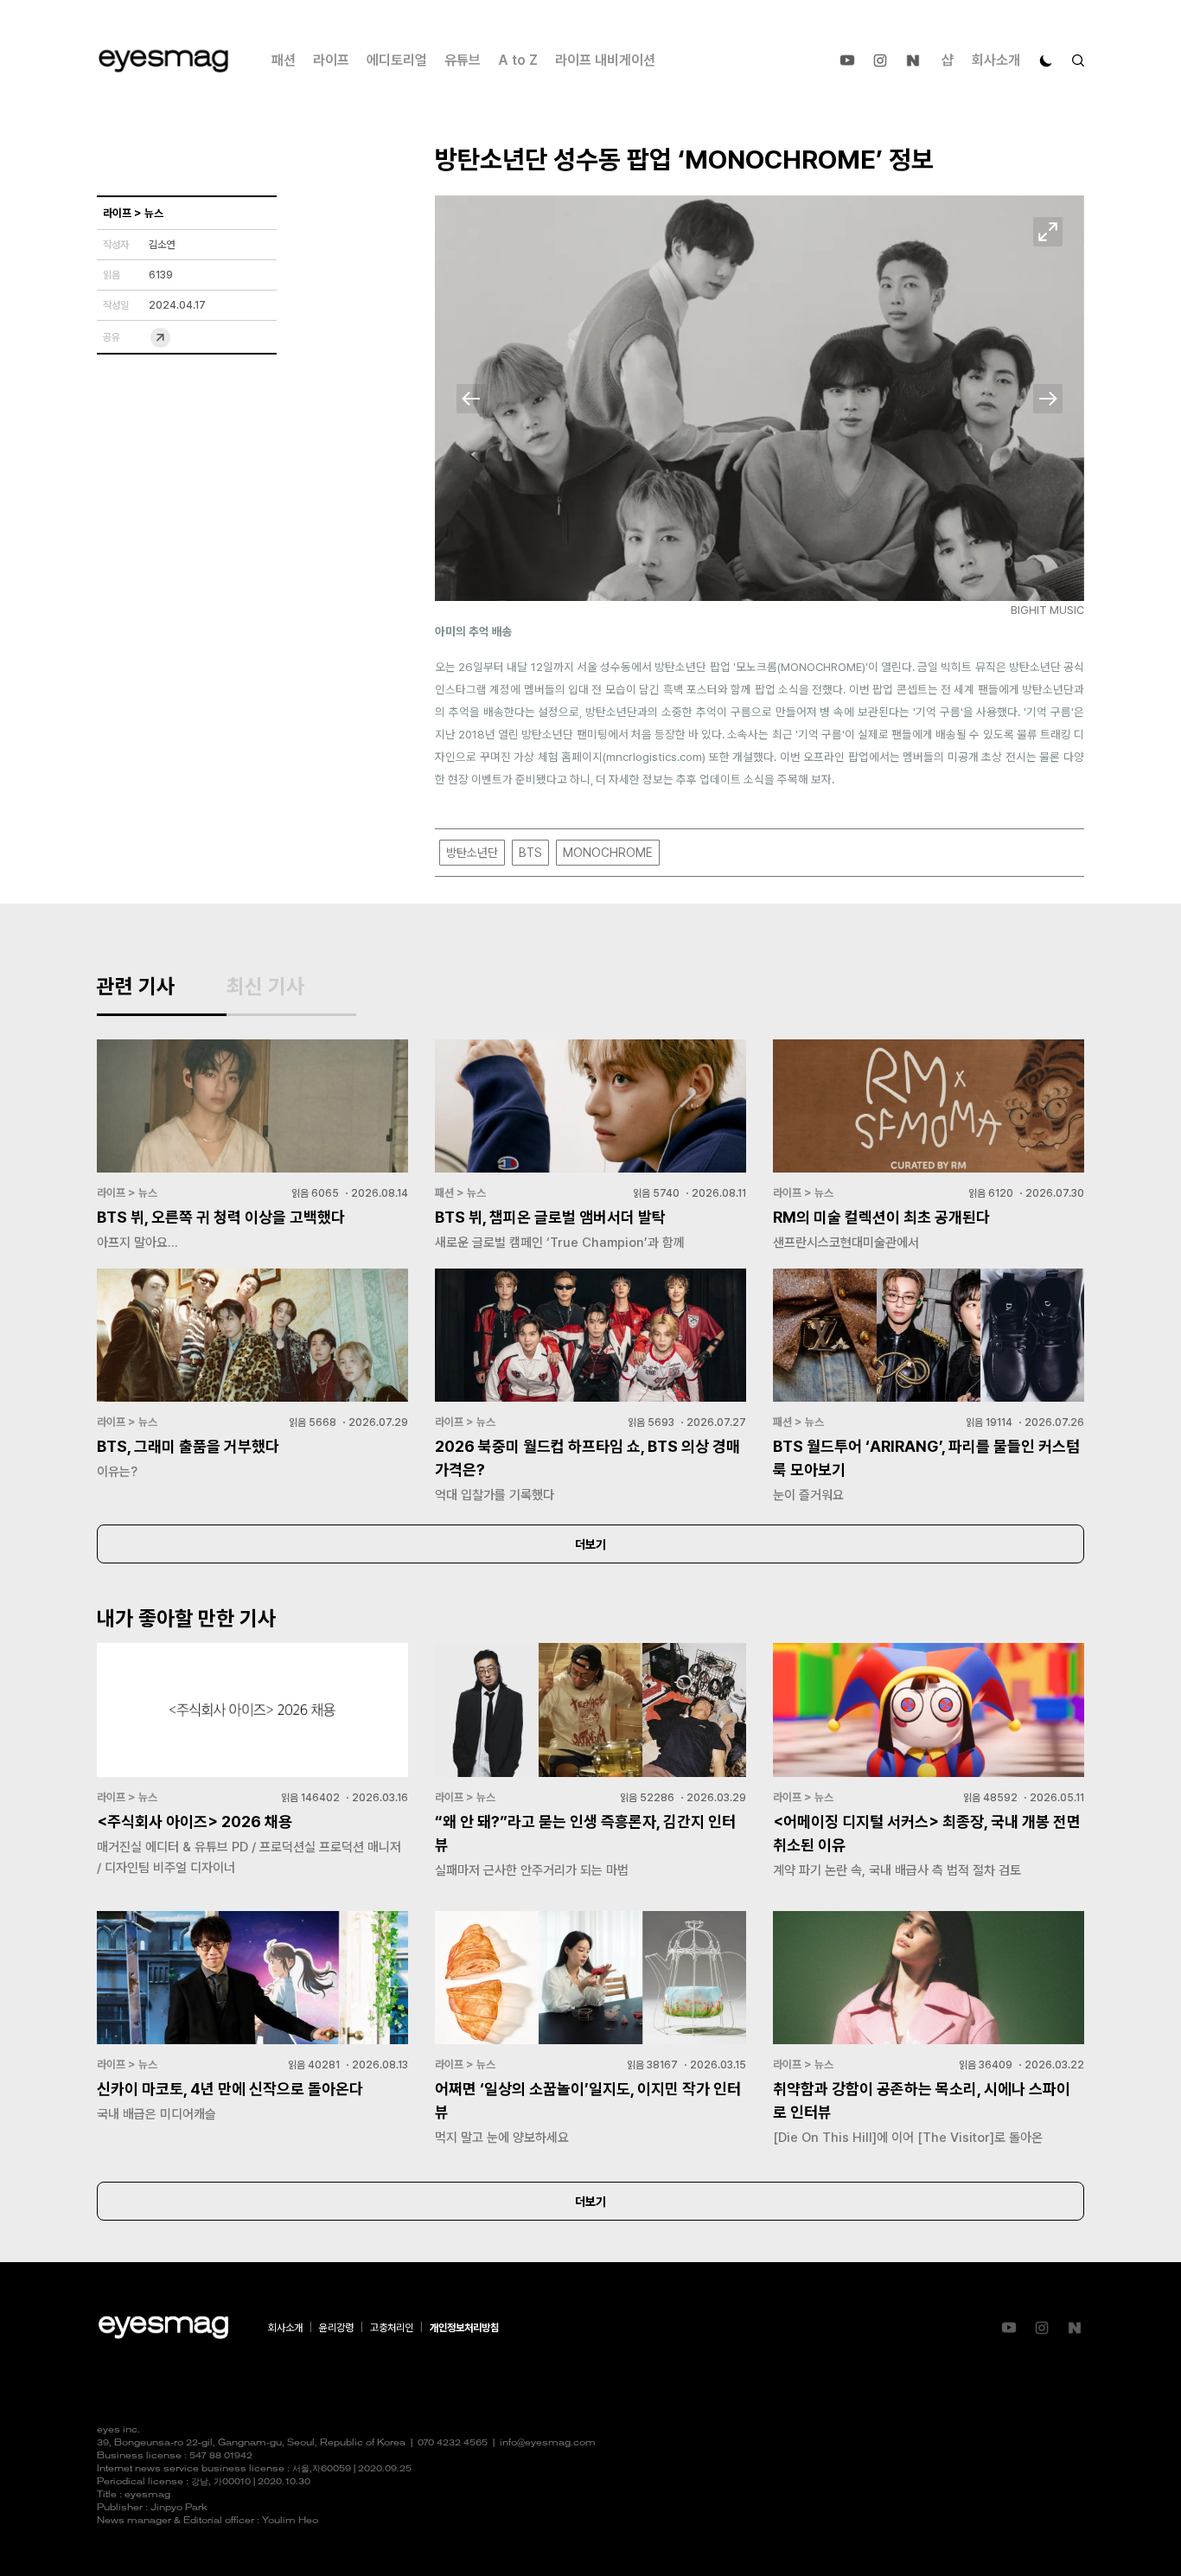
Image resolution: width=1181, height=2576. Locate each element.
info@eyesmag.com (548, 2443)
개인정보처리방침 (464, 2328)
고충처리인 (392, 2328)
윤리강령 (336, 2328)
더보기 (590, 1544)
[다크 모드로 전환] (1046, 61)
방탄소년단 (472, 853)
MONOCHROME (608, 853)
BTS (530, 853)
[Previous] (471, 399)
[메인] (163, 61)
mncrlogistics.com (654, 757)
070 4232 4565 (453, 2443)
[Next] (1048, 399)
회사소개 (996, 60)
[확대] (1048, 232)
